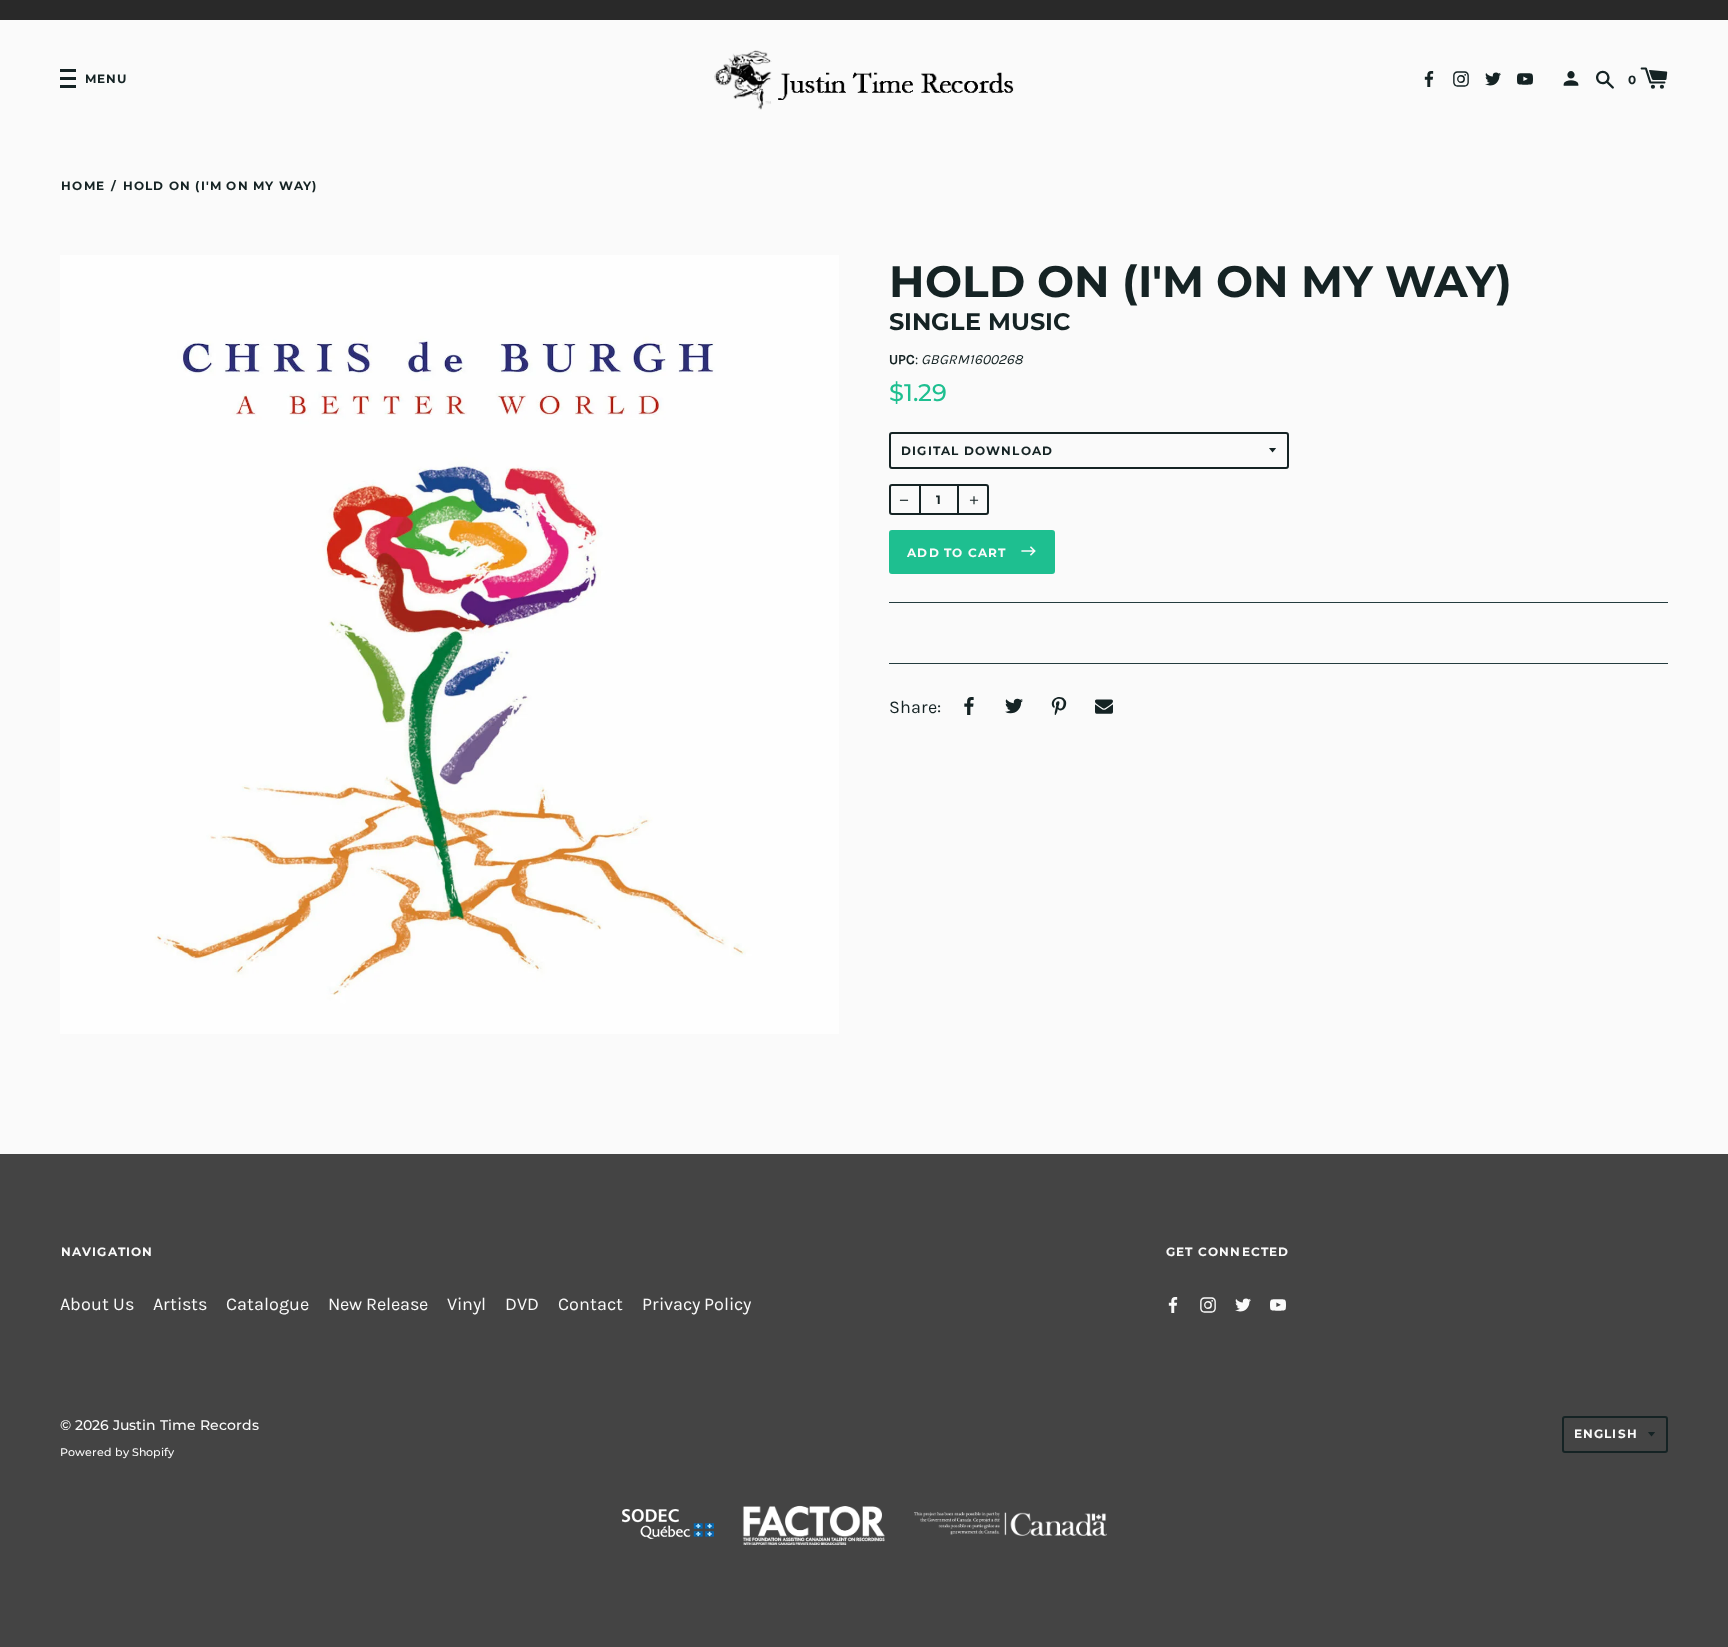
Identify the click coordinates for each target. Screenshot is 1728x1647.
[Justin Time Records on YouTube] (1525, 77)
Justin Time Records (186, 1425)
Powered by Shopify (117, 1452)
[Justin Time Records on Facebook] (1429, 77)
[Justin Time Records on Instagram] (1461, 77)
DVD (522, 1304)
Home (83, 185)
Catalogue (267, 1304)
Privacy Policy (696, 1304)
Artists (180, 1304)
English (1606, 1433)
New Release (378, 1304)
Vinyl (466, 1304)
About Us (97, 1304)
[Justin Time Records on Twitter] (1493, 77)
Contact (590, 1304)
